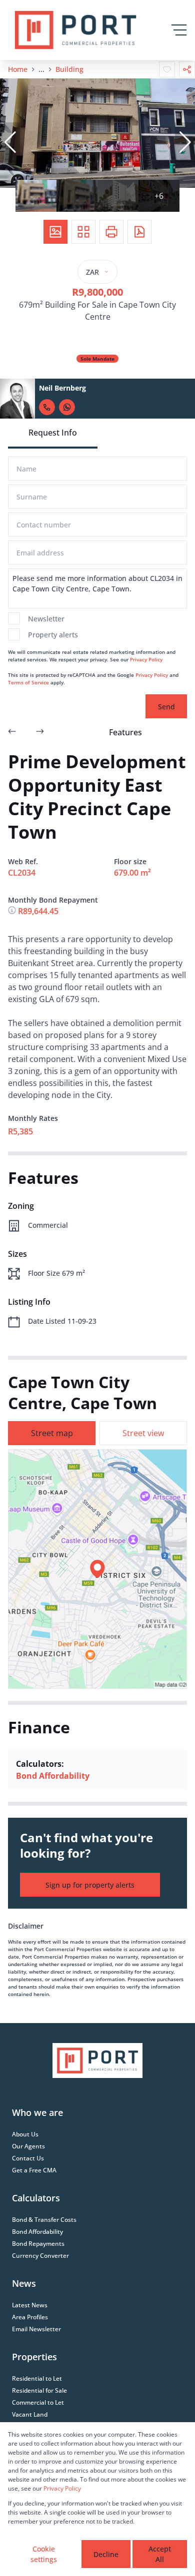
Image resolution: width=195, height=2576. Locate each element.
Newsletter (46, 619)
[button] (10, 142)
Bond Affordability (53, 1776)
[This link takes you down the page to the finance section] (13, 911)
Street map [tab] (52, 1433)
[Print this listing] (111, 232)
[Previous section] (12, 732)
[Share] (187, 69)
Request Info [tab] (53, 433)
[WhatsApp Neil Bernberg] (67, 407)
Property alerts (53, 635)
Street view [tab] (143, 1433)
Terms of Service (28, 682)
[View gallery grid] (83, 232)
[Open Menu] (179, 30)
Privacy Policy (146, 659)
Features (125, 732)
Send (166, 707)
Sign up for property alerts (90, 1885)
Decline (106, 2554)
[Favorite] (167, 69)
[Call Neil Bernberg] (47, 407)
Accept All (160, 2554)
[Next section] (40, 732)
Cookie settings (44, 2554)
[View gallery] (55, 232)
